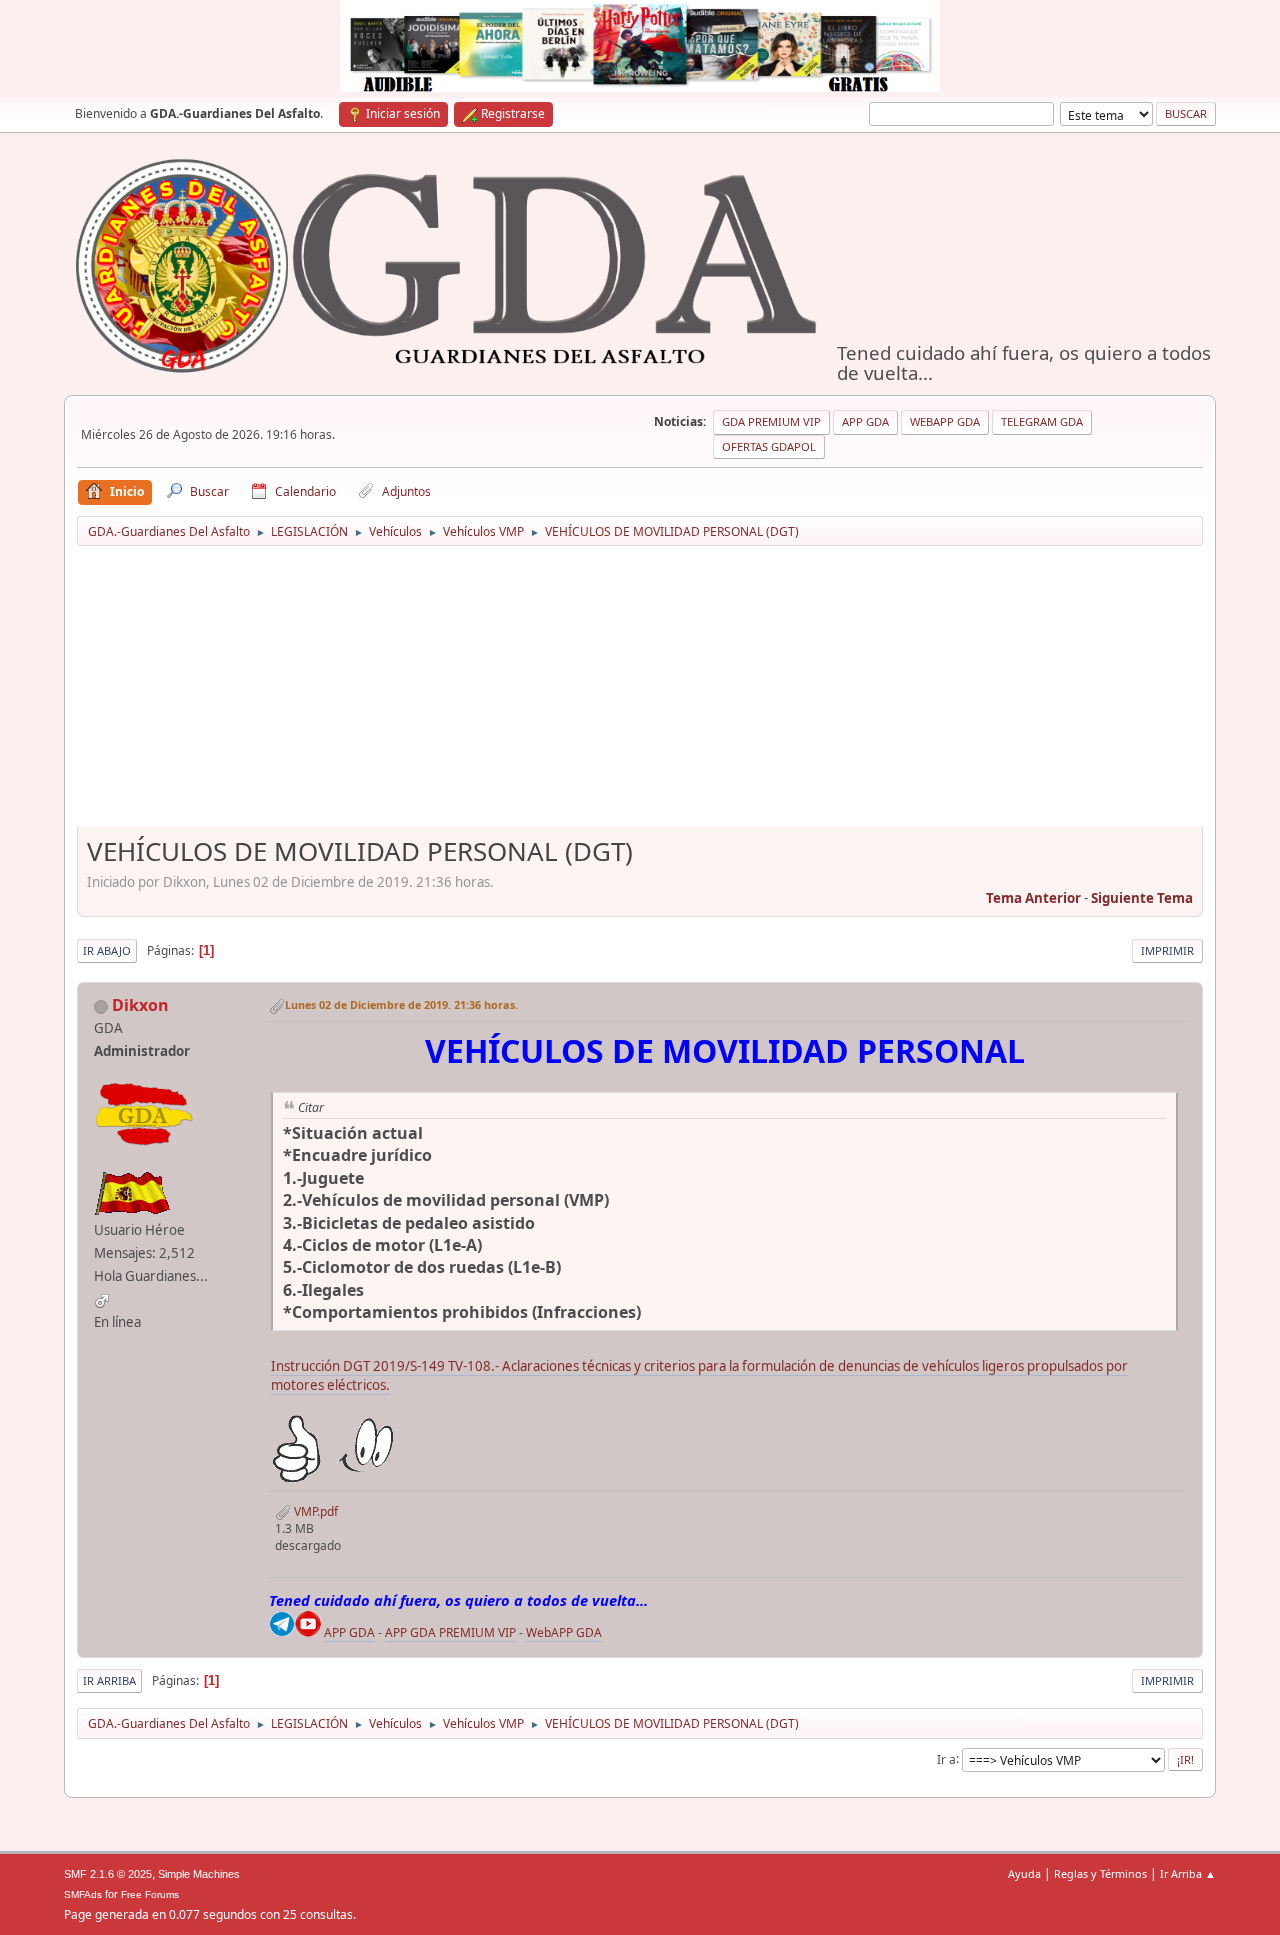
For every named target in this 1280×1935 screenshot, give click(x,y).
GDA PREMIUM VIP (771, 421)
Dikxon (140, 1005)
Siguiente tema (1142, 898)
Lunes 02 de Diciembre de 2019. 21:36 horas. (401, 1004)
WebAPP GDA (564, 1632)
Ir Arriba (109, 1680)
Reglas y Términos (1100, 1873)
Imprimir (1167, 950)
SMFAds (83, 1894)
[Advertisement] (640, 693)
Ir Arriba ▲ (1188, 1873)
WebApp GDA (945, 421)
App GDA (865, 421)
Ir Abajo (107, 950)
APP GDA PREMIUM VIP (450, 1632)
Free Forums (150, 1894)
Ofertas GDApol (769, 446)
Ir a (946, 1758)
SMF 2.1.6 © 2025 (108, 1874)
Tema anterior (1033, 898)
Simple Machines (199, 1874)
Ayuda (1024, 1873)
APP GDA (349, 1632)
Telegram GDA (1042, 421)
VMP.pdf (314, 1511)
